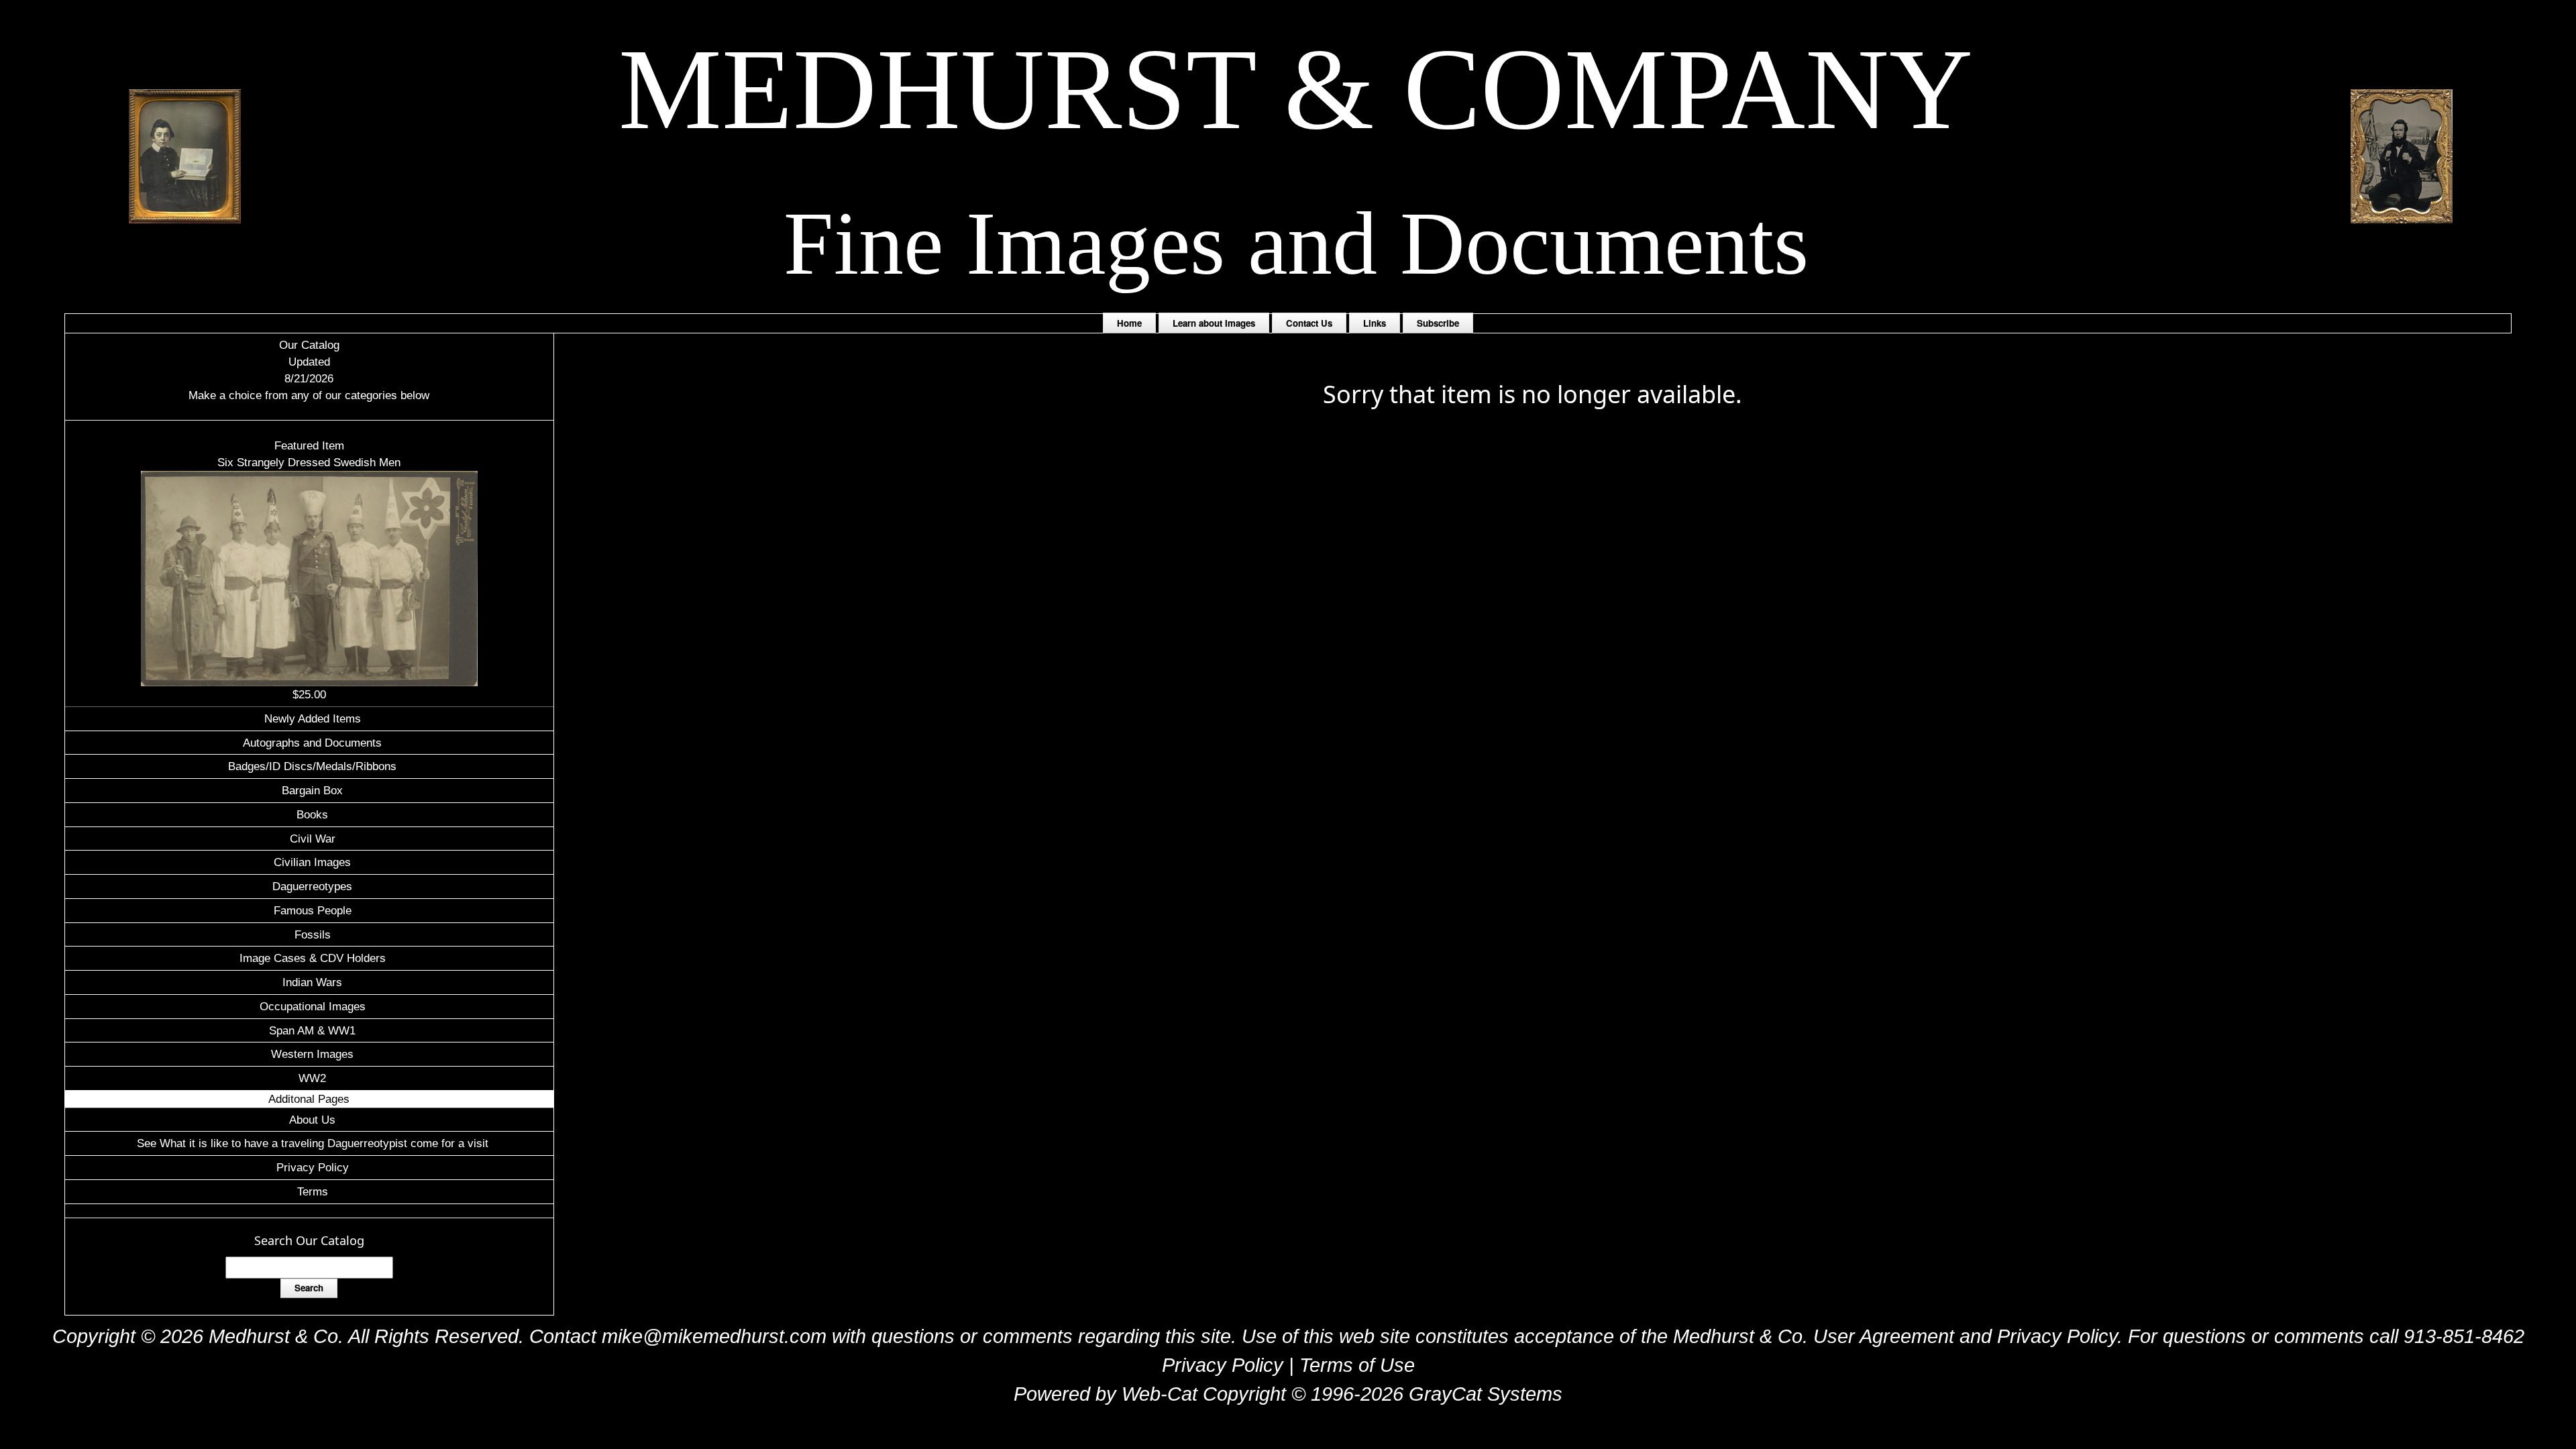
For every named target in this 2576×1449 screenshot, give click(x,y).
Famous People (313, 910)
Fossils (313, 934)
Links (1375, 323)
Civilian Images (312, 862)
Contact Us (1309, 323)
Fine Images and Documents (1296, 243)
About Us (312, 1120)
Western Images (312, 1054)
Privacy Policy (313, 1167)
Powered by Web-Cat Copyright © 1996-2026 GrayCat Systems (1288, 1394)
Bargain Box (312, 790)
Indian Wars (312, 982)
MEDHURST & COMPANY (1296, 89)
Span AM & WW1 (312, 1030)
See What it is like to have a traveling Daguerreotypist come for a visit (313, 1143)
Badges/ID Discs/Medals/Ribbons (312, 766)
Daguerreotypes (312, 886)
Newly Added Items (313, 718)
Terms (313, 1191)
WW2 (312, 1078)
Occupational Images (313, 1006)
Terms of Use (1357, 1365)
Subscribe (1438, 323)
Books (312, 814)
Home (1129, 323)
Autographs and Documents (312, 743)
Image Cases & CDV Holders (313, 958)
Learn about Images (1214, 323)
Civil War (313, 839)
